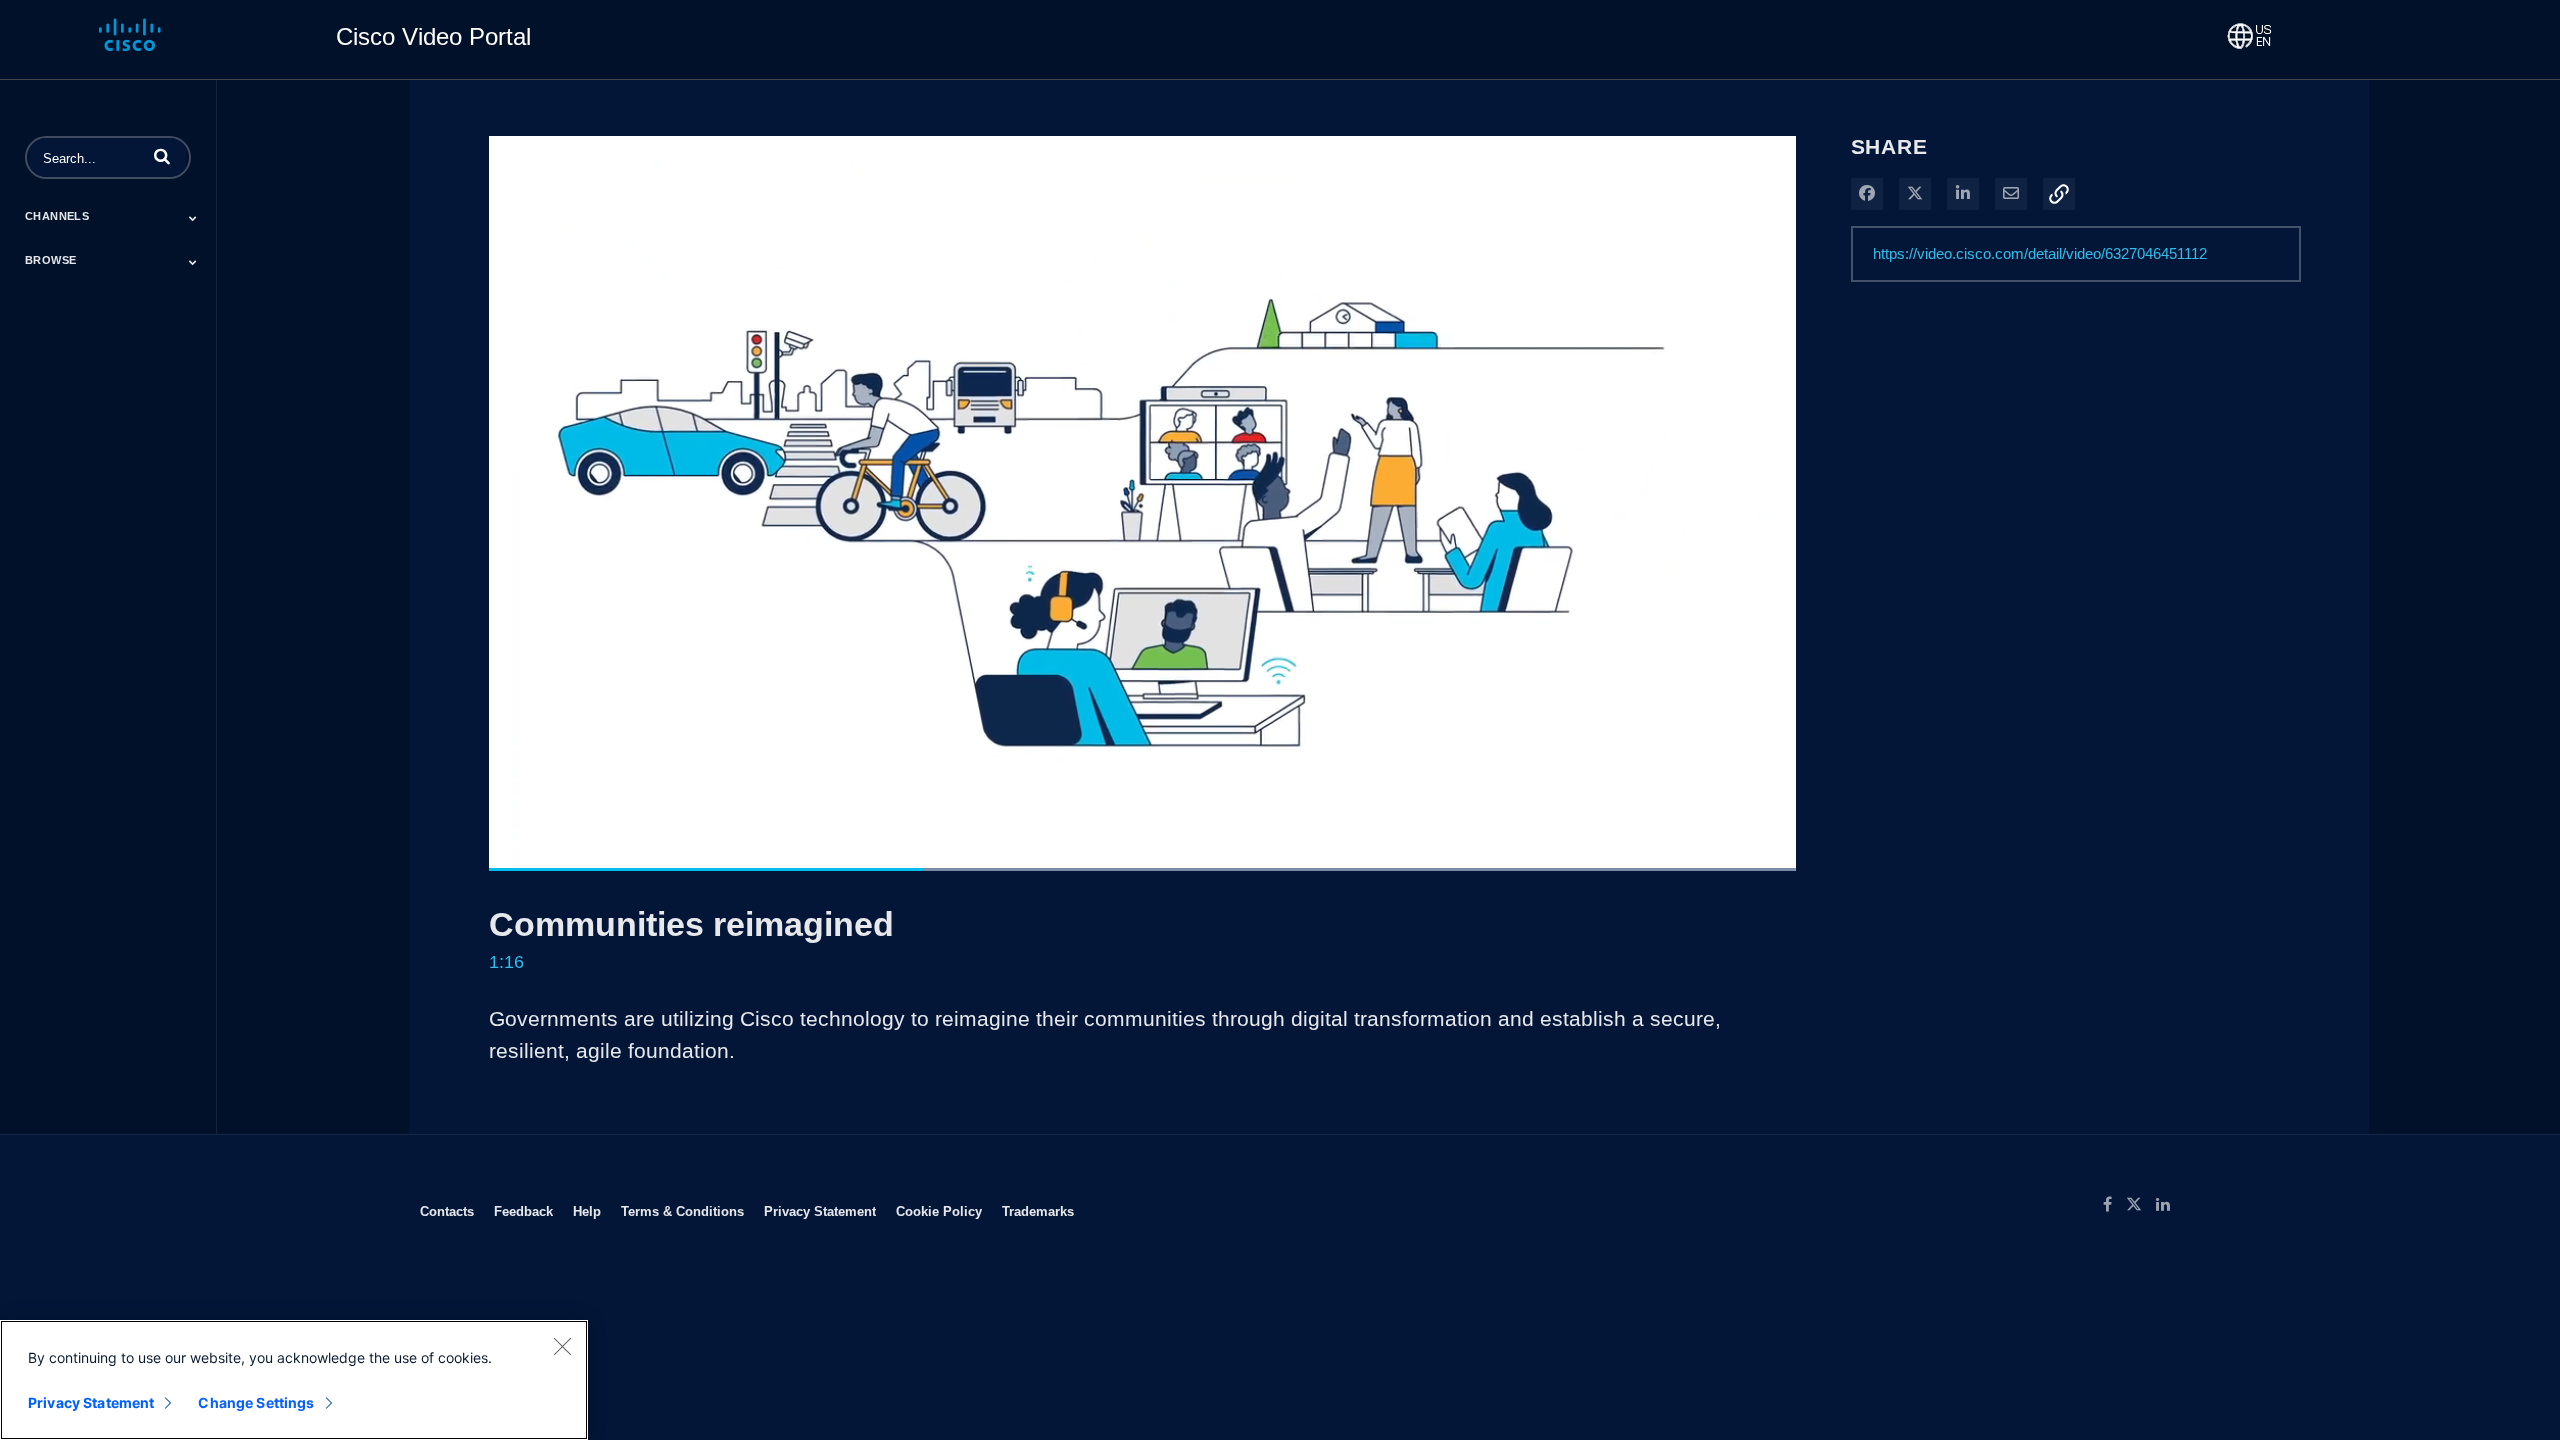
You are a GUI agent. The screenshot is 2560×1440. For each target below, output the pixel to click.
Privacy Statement (820, 1211)
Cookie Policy (939, 1211)
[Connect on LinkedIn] (2168, 1205)
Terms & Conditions (682, 1211)
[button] (162, 156)
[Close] (562, 1346)
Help (587, 1211)
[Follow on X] (2141, 1205)
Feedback (523, 1211)
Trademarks (1038, 1211)
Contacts (447, 1211)
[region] (294, 1380)
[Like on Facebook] (2114, 1205)
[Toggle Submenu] (193, 218)
